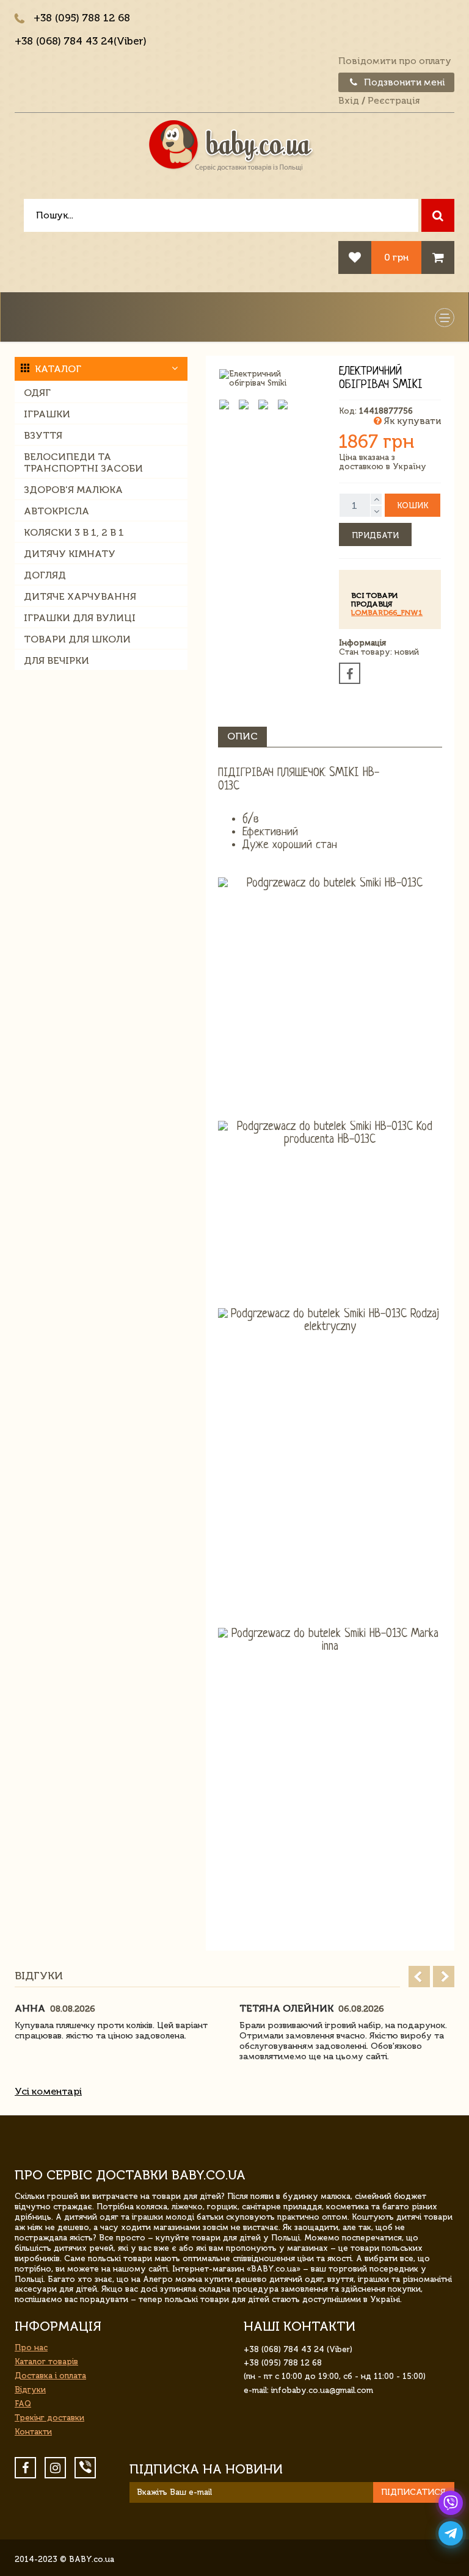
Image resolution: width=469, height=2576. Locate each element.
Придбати (375, 535)
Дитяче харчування (80, 596)
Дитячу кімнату (70, 554)
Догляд (45, 575)
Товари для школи (77, 639)
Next (444, 1977)
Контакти (33, 2432)
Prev (419, 1977)
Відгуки (30, 2390)
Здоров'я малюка (73, 490)
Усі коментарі (48, 2091)
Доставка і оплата (50, 2376)
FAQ (23, 2404)
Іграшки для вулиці (80, 618)
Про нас (31, 2348)
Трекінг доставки (49, 2418)
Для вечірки (56, 660)
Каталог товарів (46, 2362)
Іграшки (47, 414)
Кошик (413, 505)
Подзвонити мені (403, 82)
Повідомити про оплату (395, 61)
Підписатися (413, 2492)
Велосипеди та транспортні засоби (83, 462)
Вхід (349, 101)
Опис (242, 736)
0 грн (396, 257)
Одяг (37, 393)
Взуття (43, 435)
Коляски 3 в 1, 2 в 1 (74, 532)
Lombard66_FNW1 (387, 613)
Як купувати (411, 421)
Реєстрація (394, 101)
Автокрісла (56, 511)
